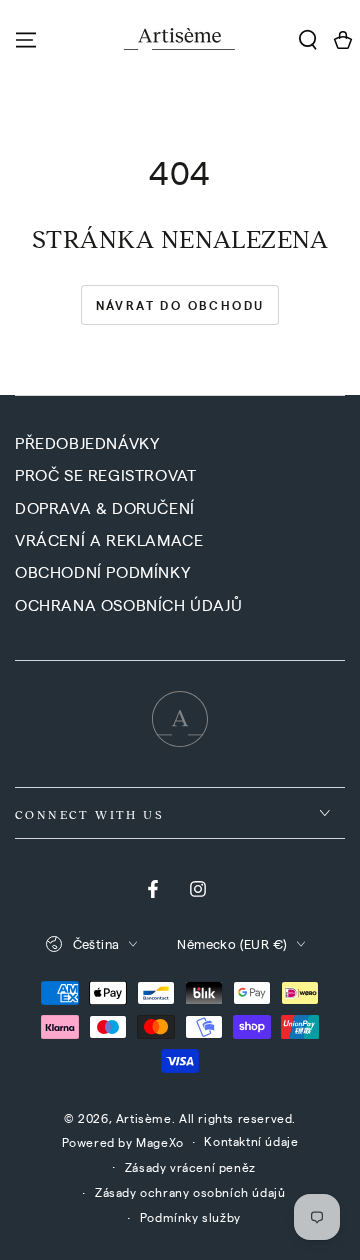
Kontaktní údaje (251, 1141)
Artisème (144, 1118)
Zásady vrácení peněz (190, 1167)
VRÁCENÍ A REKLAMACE (109, 539)
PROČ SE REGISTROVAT (105, 474)
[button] (307, 40)
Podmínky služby (190, 1217)
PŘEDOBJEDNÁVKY (87, 442)
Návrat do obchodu (180, 305)
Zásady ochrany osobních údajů (190, 1192)
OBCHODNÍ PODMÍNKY (102, 571)
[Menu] (26, 40)
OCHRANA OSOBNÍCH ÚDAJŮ (128, 604)
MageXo (160, 1142)
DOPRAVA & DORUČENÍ (105, 507)
